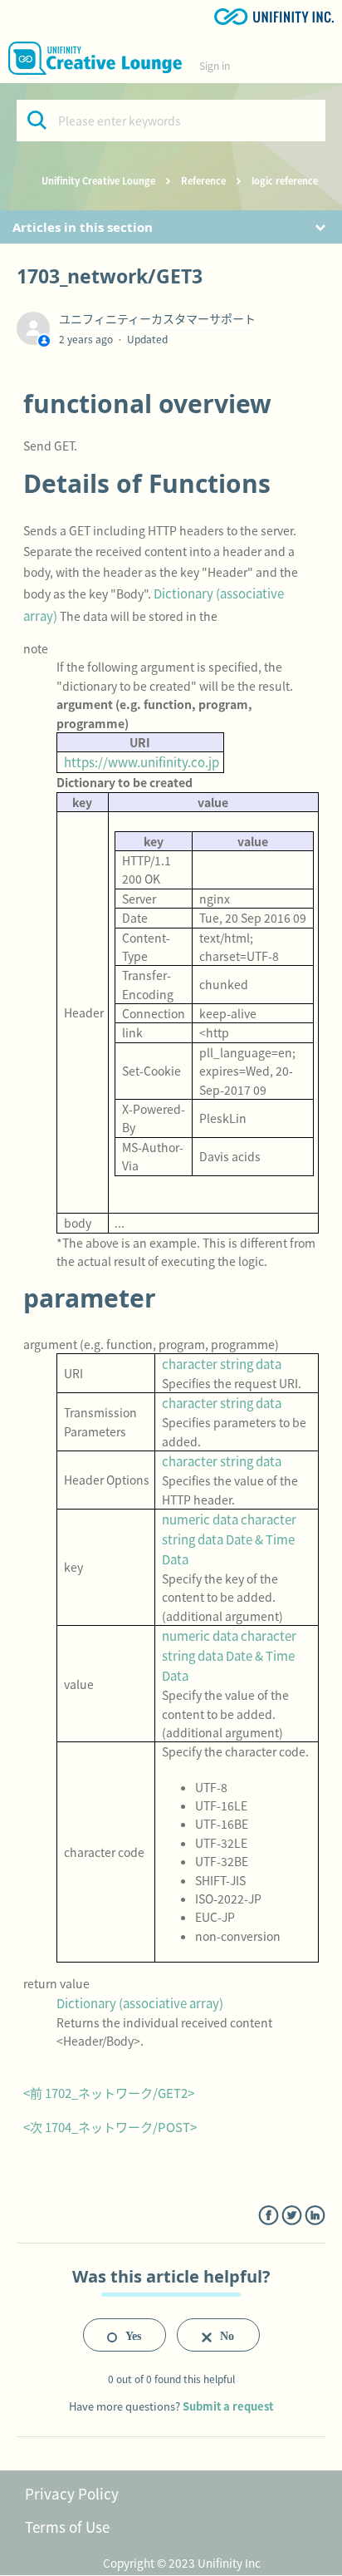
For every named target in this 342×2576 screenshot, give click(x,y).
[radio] (125, 2335)
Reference (203, 180)
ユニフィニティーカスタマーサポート (157, 318)
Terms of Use (67, 2527)
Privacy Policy (72, 2493)
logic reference (285, 180)
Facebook (269, 2216)
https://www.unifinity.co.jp (142, 762)
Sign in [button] (215, 65)
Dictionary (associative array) (140, 2003)
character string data (222, 1364)
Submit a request (228, 2406)
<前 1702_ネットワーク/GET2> (109, 2093)
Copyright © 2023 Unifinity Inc (182, 2563)
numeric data (200, 1519)
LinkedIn (315, 2216)
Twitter (292, 2216)
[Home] (95, 58)
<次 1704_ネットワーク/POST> (110, 2127)
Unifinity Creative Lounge (98, 180)
